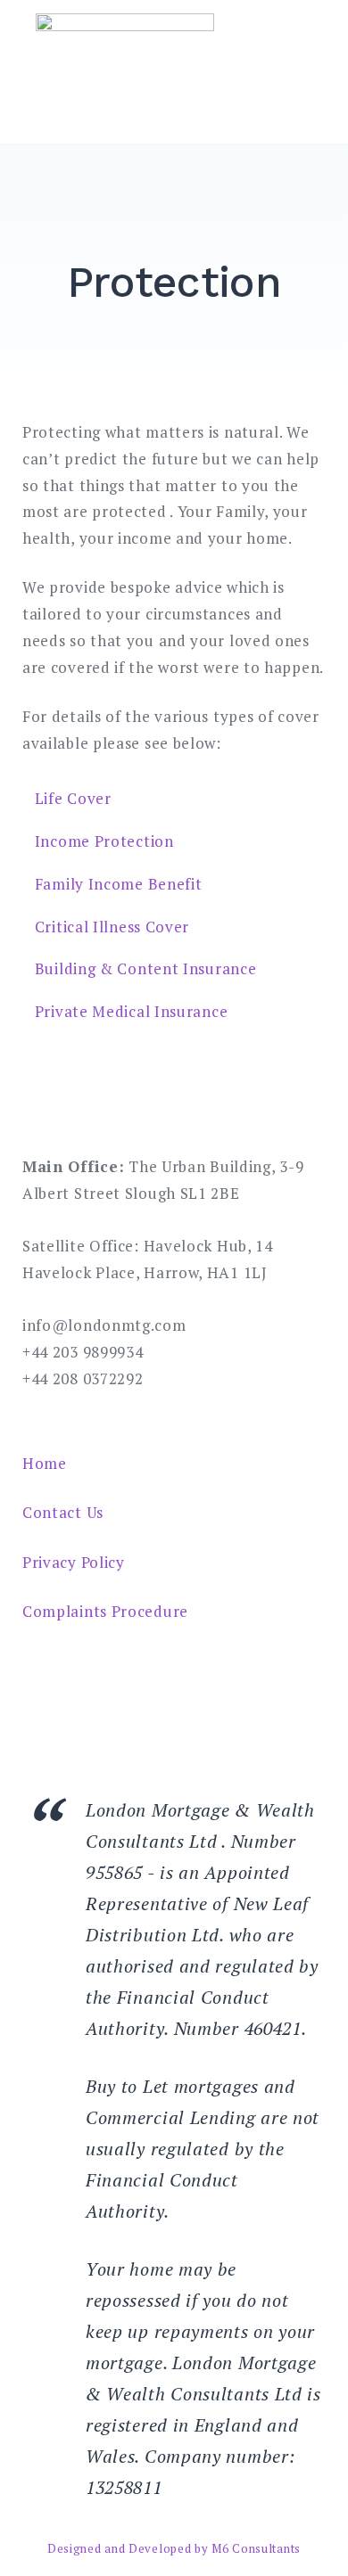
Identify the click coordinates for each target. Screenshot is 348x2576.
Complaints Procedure (105, 1611)
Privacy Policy (74, 1562)
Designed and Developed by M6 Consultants (174, 2548)
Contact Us (63, 1512)
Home (45, 1463)
